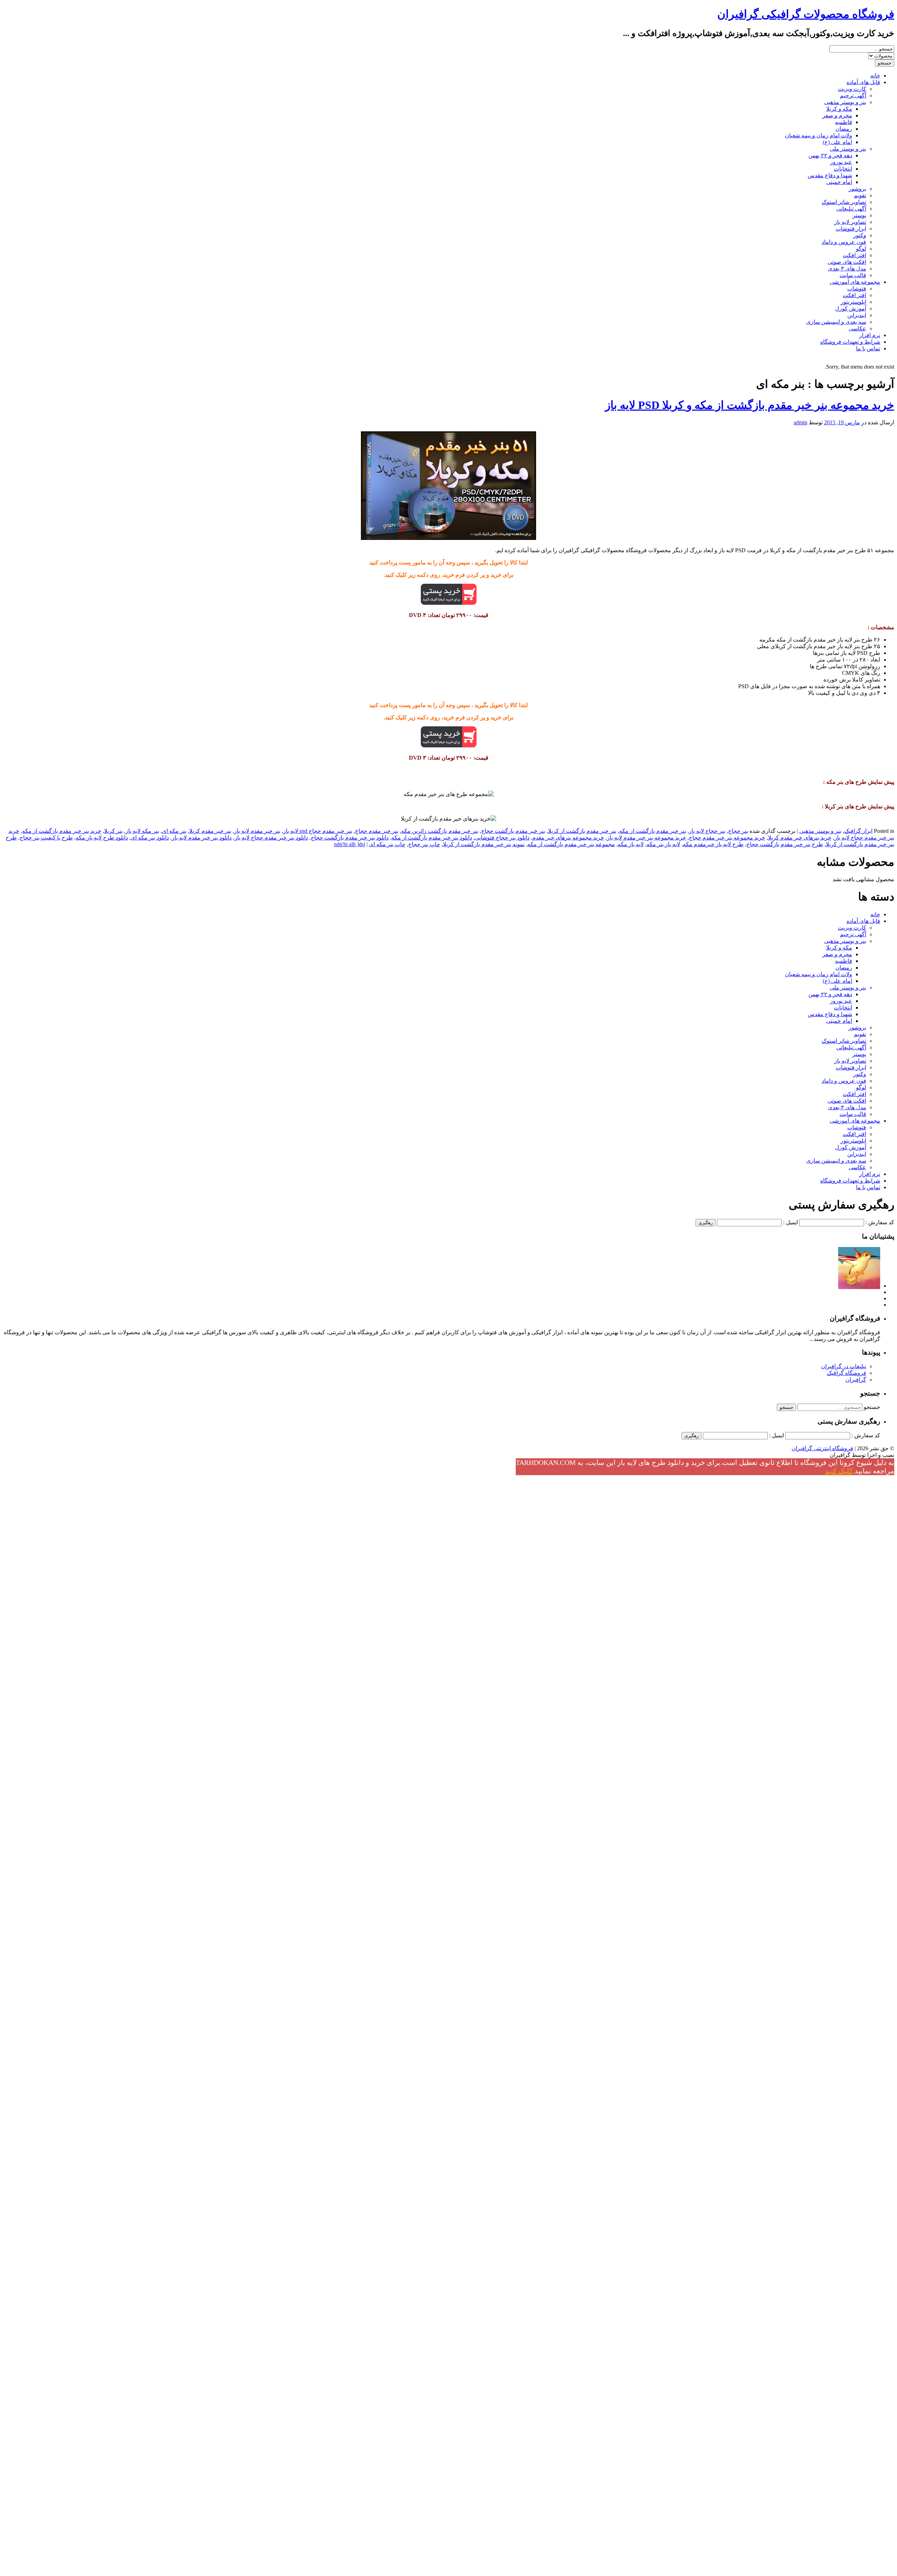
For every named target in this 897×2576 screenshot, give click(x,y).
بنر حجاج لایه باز (707, 831)
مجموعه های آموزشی (855, 282)
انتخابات (843, 169)
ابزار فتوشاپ (851, 229)
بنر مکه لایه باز (142, 831)
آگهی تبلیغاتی (851, 209)
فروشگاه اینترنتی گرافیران (822, 1448)
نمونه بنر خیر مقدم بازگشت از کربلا (484, 844)
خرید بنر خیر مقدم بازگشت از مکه (62, 831)
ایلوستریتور (853, 302)
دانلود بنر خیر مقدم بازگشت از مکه (432, 838)
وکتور (860, 235)
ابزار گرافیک (858, 831)
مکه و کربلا (839, 109)
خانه (875, 76)
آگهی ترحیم (853, 95)
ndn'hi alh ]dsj (350, 844)
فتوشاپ (857, 289)
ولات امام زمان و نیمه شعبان (819, 135)
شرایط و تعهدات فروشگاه (850, 342)
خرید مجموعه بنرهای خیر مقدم (568, 838)
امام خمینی (839, 182)
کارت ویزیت (852, 89)
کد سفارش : (880, 1222)
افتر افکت (854, 255)
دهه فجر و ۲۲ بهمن (830, 155)
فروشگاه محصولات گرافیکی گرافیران (806, 14)
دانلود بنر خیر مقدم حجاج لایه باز (271, 838)
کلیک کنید (839, 1471)
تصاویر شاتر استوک (844, 202)
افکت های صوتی (847, 262)
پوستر (859, 215)
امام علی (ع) (837, 142)
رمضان (844, 129)
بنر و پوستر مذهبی (845, 102)
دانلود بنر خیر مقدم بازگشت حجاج (350, 838)
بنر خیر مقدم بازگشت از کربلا (582, 831)
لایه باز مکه (631, 844)
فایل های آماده (863, 82)
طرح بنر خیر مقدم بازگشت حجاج (785, 844)
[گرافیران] (859, 1286)
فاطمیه (844, 122)
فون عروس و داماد (844, 242)
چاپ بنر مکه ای (387, 844)
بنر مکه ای (174, 831)
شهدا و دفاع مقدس (830, 175)
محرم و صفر (837, 115)
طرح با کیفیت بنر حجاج (46, 838)
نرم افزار (870, 335)
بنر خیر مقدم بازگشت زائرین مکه (440, 831)
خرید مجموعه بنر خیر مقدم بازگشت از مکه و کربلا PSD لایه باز (750, 405)
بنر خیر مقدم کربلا (210, 831)
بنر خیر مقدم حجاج (377, 831)
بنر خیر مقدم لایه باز (257, 831)
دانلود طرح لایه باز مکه (102, 838)
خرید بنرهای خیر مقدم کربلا (800, 838)
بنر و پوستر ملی (848, 149)
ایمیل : (790, 1222)
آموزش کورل (851, 309)
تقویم (860, 195)
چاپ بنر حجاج (424, 844)
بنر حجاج (738, 831)
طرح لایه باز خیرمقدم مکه (713, 844)
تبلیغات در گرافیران (844, 1366)
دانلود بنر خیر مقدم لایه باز (202, 838)
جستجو (872, 1407)
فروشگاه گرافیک (847, 1373)
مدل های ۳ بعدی (847, 269)
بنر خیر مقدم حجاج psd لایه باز (318, 831)
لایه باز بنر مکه (663, 844)
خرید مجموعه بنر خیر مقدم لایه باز (646, 838)
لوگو (861, 249)
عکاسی (857, 328)
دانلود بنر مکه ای (150, 838)
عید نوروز (841, 162)
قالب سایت (853, 275)
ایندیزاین (857, 315)
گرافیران (856, 1380)
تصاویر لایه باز (850, 222)
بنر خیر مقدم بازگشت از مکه (653, 831)
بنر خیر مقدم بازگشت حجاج (513, 831)
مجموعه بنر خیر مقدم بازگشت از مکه (571, 844)
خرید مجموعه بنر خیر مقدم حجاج (727, 838)
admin (800, 422)
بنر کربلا (113, 831)
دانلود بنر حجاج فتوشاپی (502, 838)
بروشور (857, 189)
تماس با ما (868, 348)
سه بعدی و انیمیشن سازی (836, 322)
